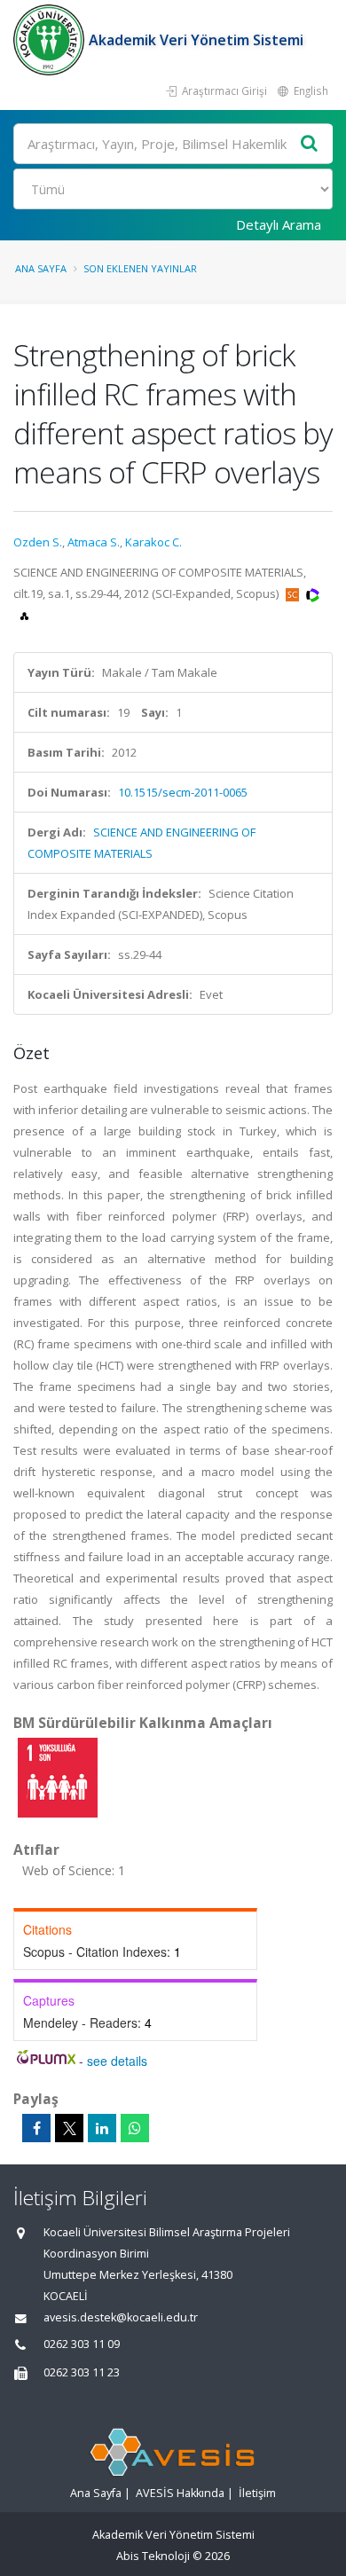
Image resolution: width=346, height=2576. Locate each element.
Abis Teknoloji (153, 2556)
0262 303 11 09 (82, 2344)
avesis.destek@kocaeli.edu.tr (121, 2317)
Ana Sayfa (41, 268)
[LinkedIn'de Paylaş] (102, 2128)
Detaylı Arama (279, 224)
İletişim (257, 2493)
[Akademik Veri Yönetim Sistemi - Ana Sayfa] (51, 40)
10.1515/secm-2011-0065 (183, 792)
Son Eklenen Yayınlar (140, 268)
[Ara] (310, 144)
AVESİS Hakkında (180, 2493)
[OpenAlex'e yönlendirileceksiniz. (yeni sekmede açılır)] (24, 615)
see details (117, 2061)
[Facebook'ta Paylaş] (36, 2128)
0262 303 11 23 (82, 2372)
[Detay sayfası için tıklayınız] (58, 1777)
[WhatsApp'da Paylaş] (135, 2128)
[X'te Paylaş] (69, 2128)
